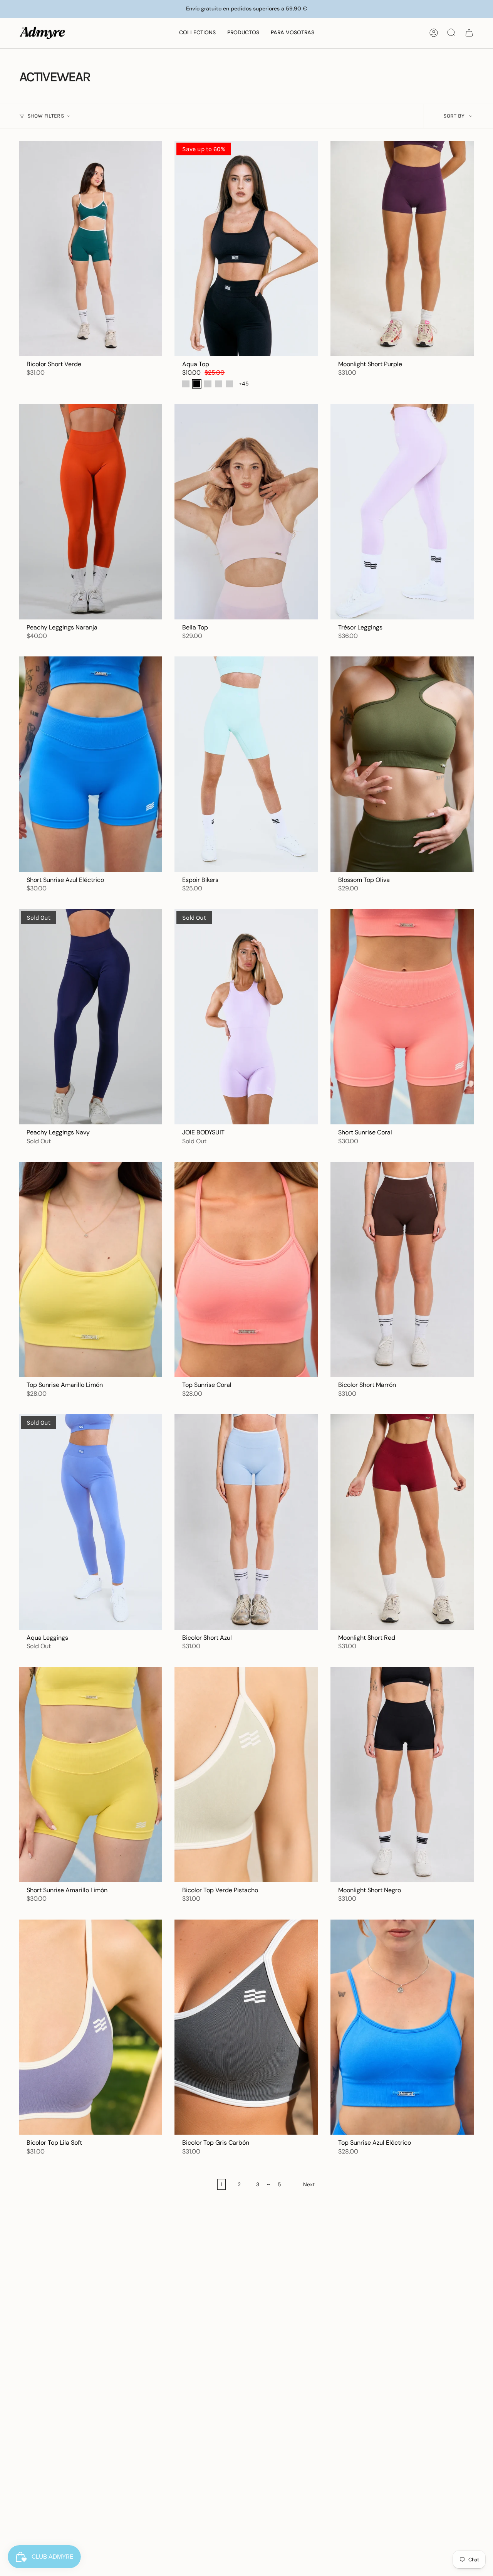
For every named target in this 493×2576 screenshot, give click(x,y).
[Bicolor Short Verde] (91, 248)
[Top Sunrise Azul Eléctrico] (402, 2027)
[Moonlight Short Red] (402, 1522)
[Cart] (469, 33)
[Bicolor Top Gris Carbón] (246, 2027)
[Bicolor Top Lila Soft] (91, 2027)
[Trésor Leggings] (402, 512)
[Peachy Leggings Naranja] (91, 511)
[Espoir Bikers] (246, 764)
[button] (197, 33)
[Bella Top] (246, 511)
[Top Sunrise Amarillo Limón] (91, 1269)
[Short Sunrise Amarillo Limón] (91, 1775)
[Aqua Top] (246, 248)
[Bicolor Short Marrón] (402, 1269)
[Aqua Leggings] (91, 1522)
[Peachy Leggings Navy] (91, 1017)
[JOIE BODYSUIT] (246, 1017)
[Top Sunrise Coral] (246, 1269)
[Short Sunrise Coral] (402, 1017)
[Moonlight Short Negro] (402, 1775)
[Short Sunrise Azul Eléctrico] (91, 764)
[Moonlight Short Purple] (402, 248)
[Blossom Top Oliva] (402, 764)
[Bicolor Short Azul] (246, 1522)
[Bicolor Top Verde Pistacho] (246, 1775)
